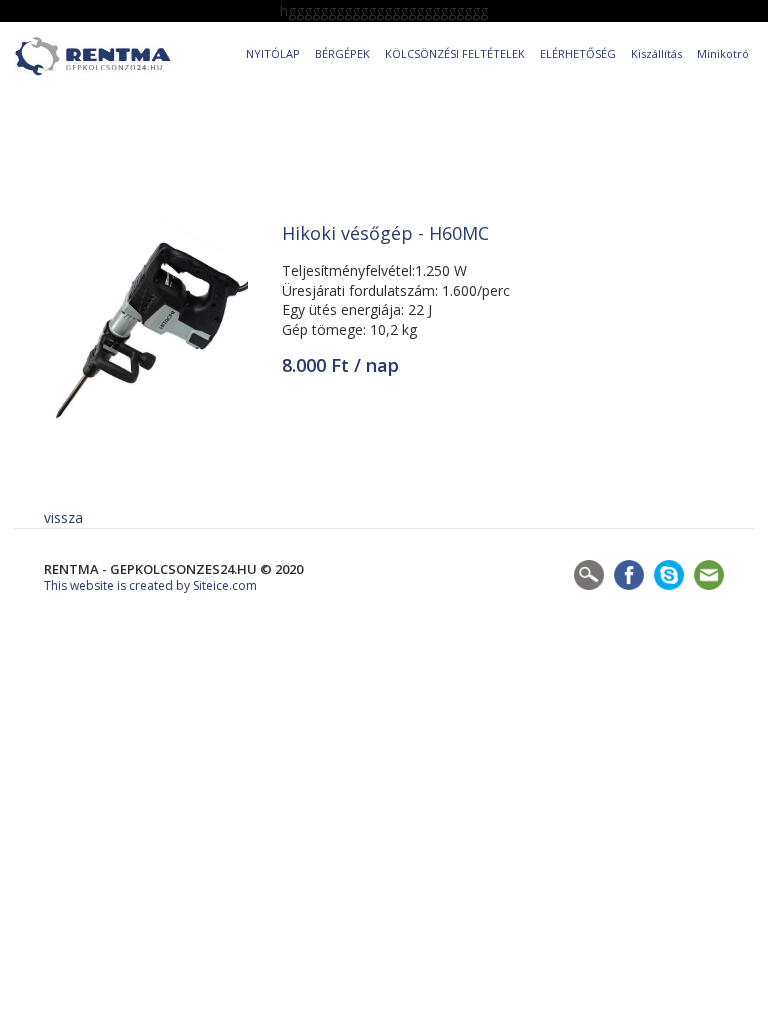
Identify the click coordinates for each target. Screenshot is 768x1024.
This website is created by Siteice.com (150, 585)
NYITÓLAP (273, 53)
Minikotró (723, 53)
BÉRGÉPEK (342, 53)
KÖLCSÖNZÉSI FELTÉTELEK (455, 53)
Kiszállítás (656, 53)
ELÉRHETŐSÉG (578, 53)
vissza (63, 517)
